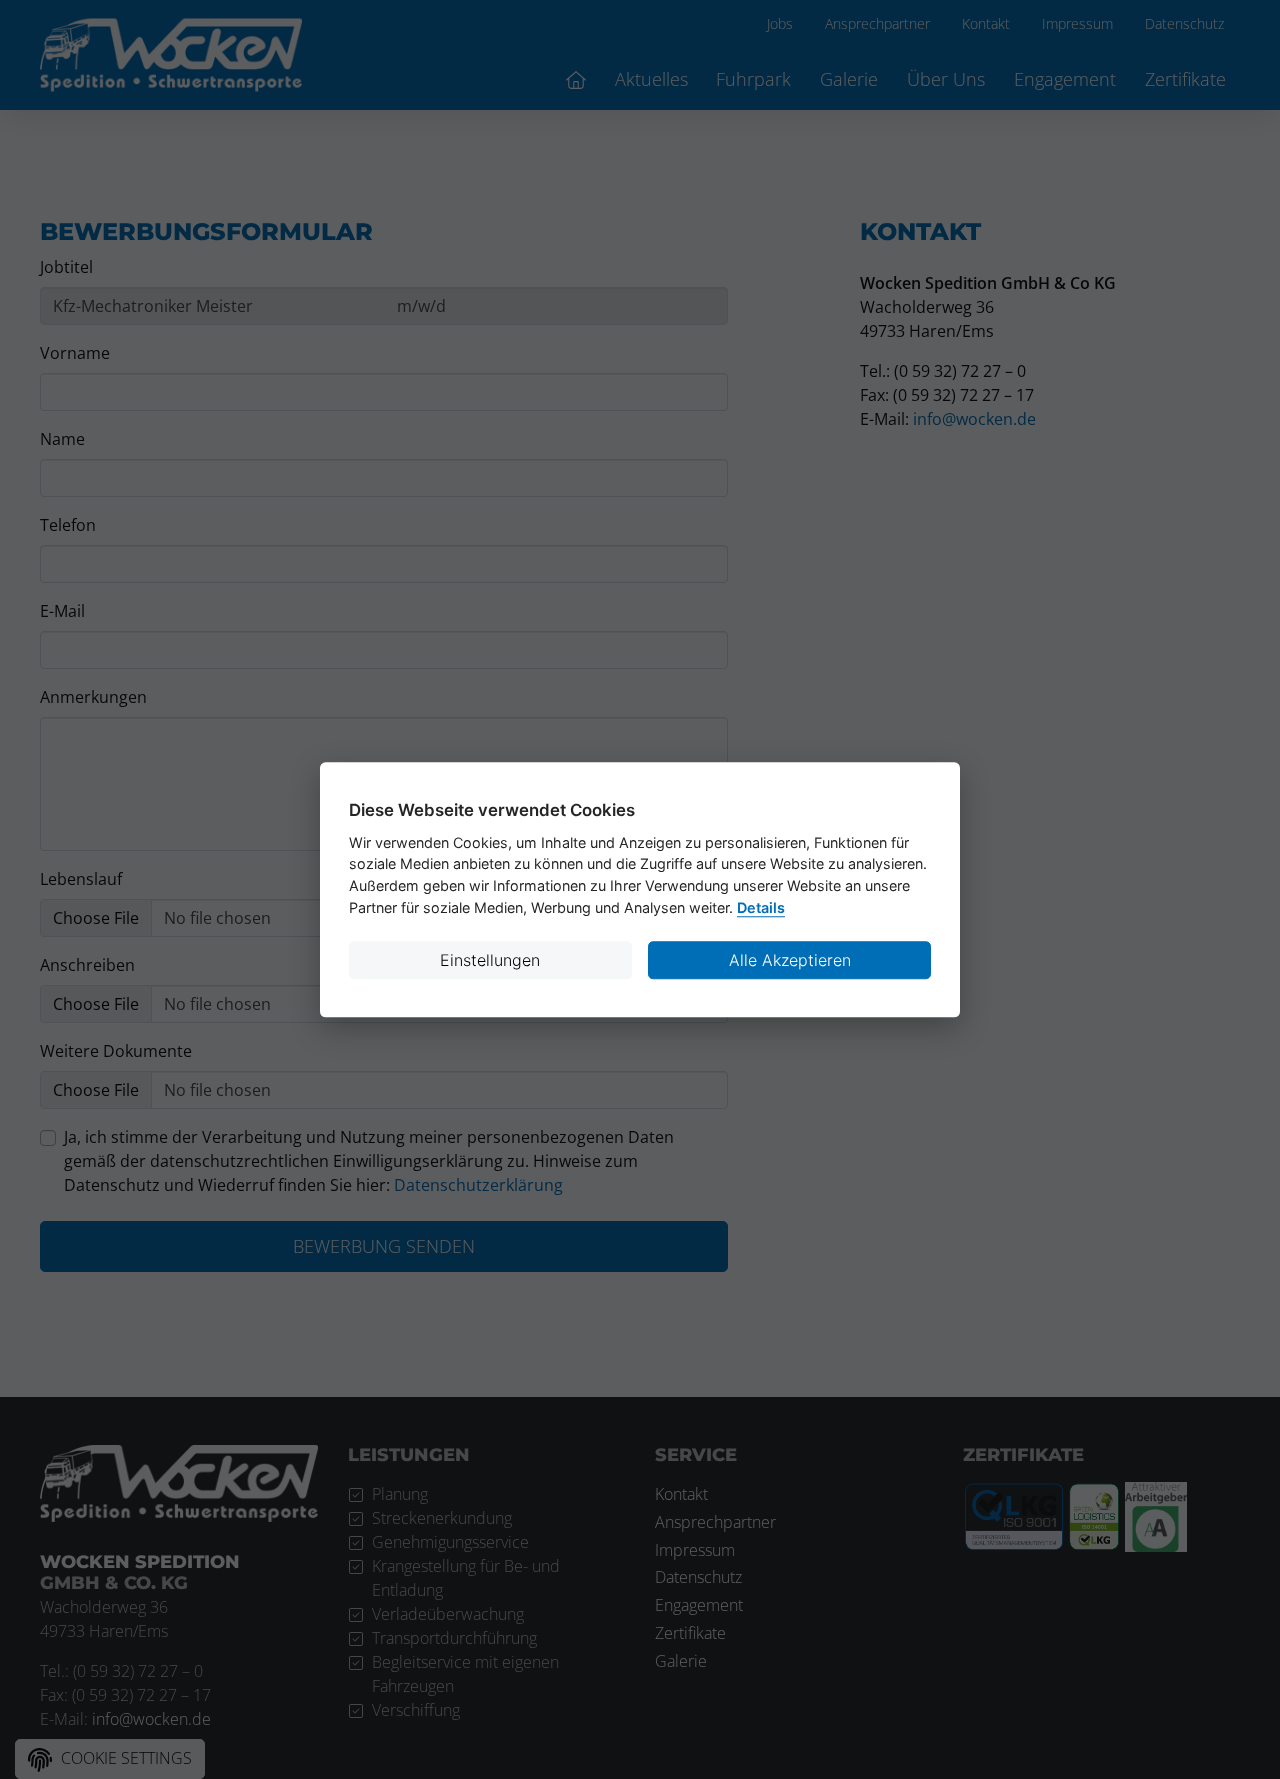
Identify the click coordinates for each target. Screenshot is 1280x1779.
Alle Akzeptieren (790, 960)
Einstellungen (490, 960)
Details (761, 907)
